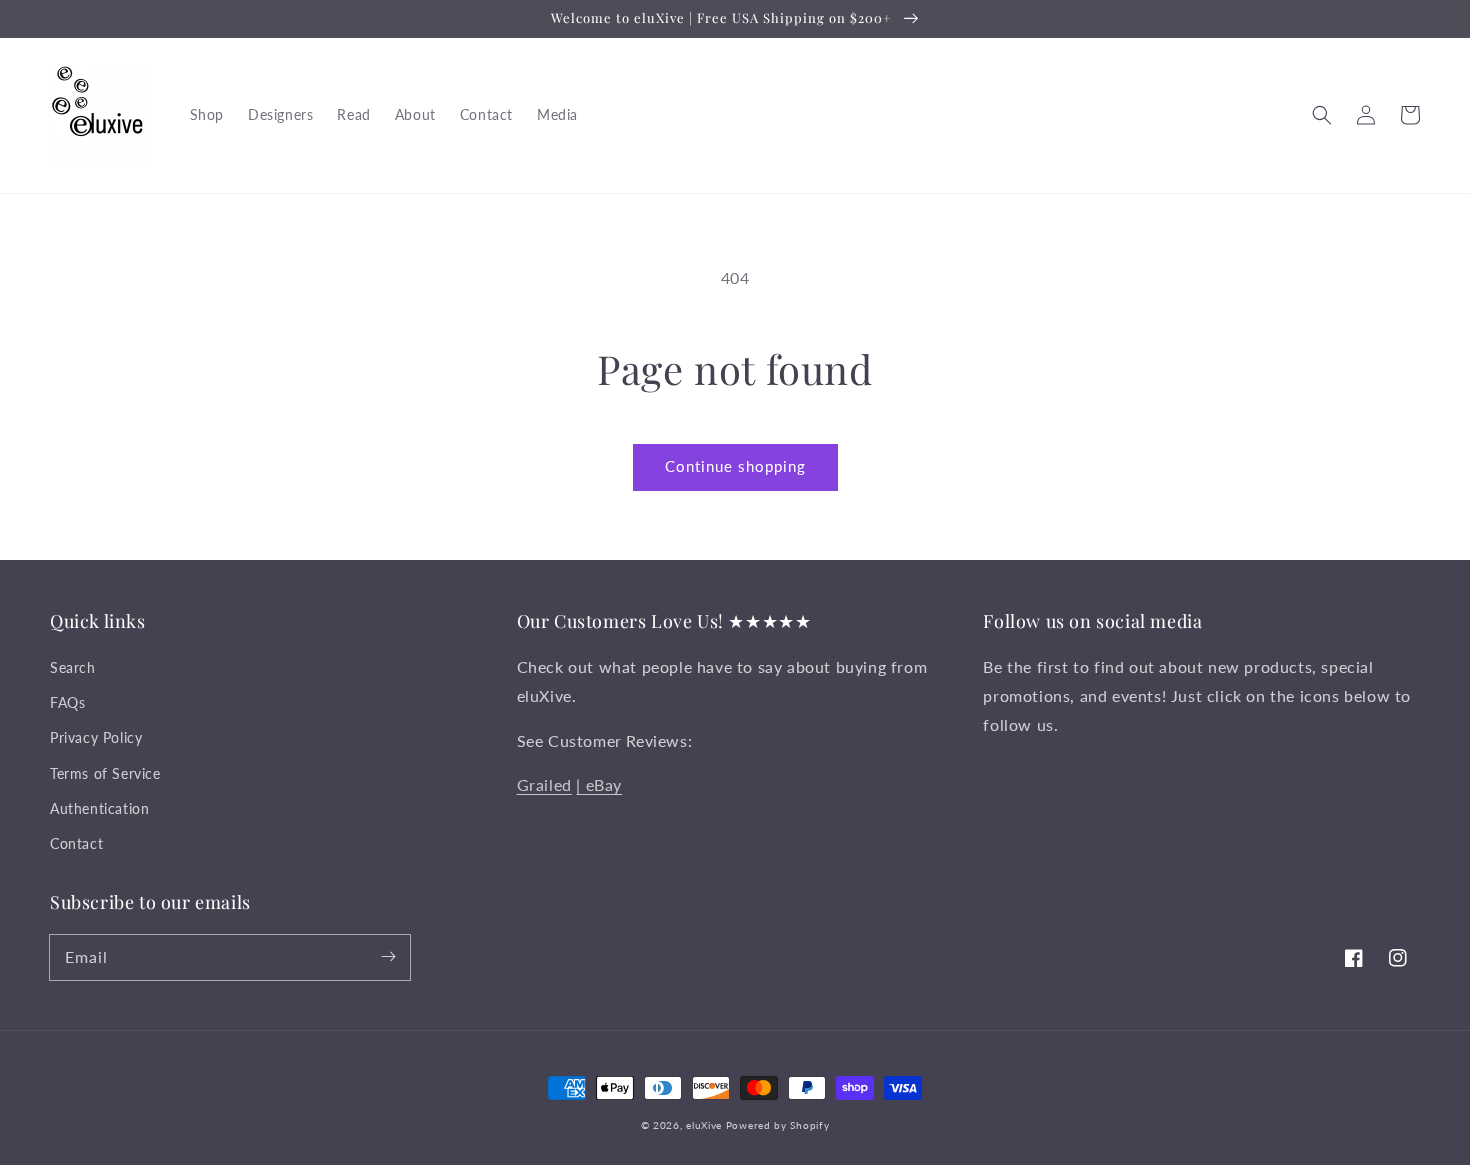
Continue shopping (735, 466)
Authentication (99, 808)
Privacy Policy (96, 737)
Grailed (544, 784)
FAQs (67, 702)
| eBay (599, 784)
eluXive (704, 1125)
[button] (1322, 115)
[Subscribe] (388, 957)
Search (73, 667)
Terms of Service (105, 773)
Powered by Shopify (778, 1125)
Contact (76, 843)
